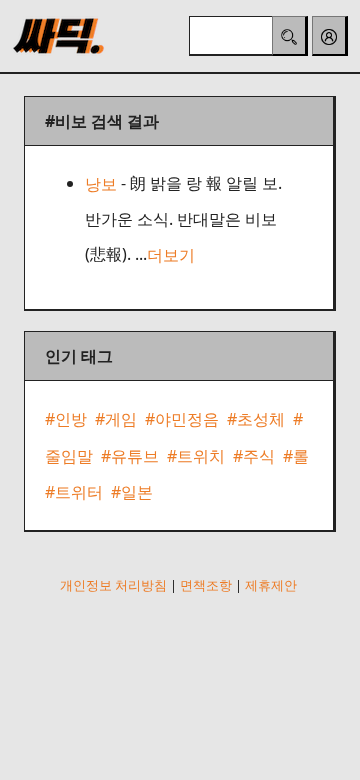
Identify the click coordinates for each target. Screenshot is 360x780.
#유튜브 (130, 456)
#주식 (254, 456)
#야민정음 (182, 420)
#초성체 (256, 420)
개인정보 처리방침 (113, 585)
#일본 (132, 492)
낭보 (101, 184)
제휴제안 (271, 585)
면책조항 (206, 585)
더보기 (171, 255)
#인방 (66, 420)
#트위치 (196, 456)
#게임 (116, 420)
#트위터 (74, 492)
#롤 (296, 456)
